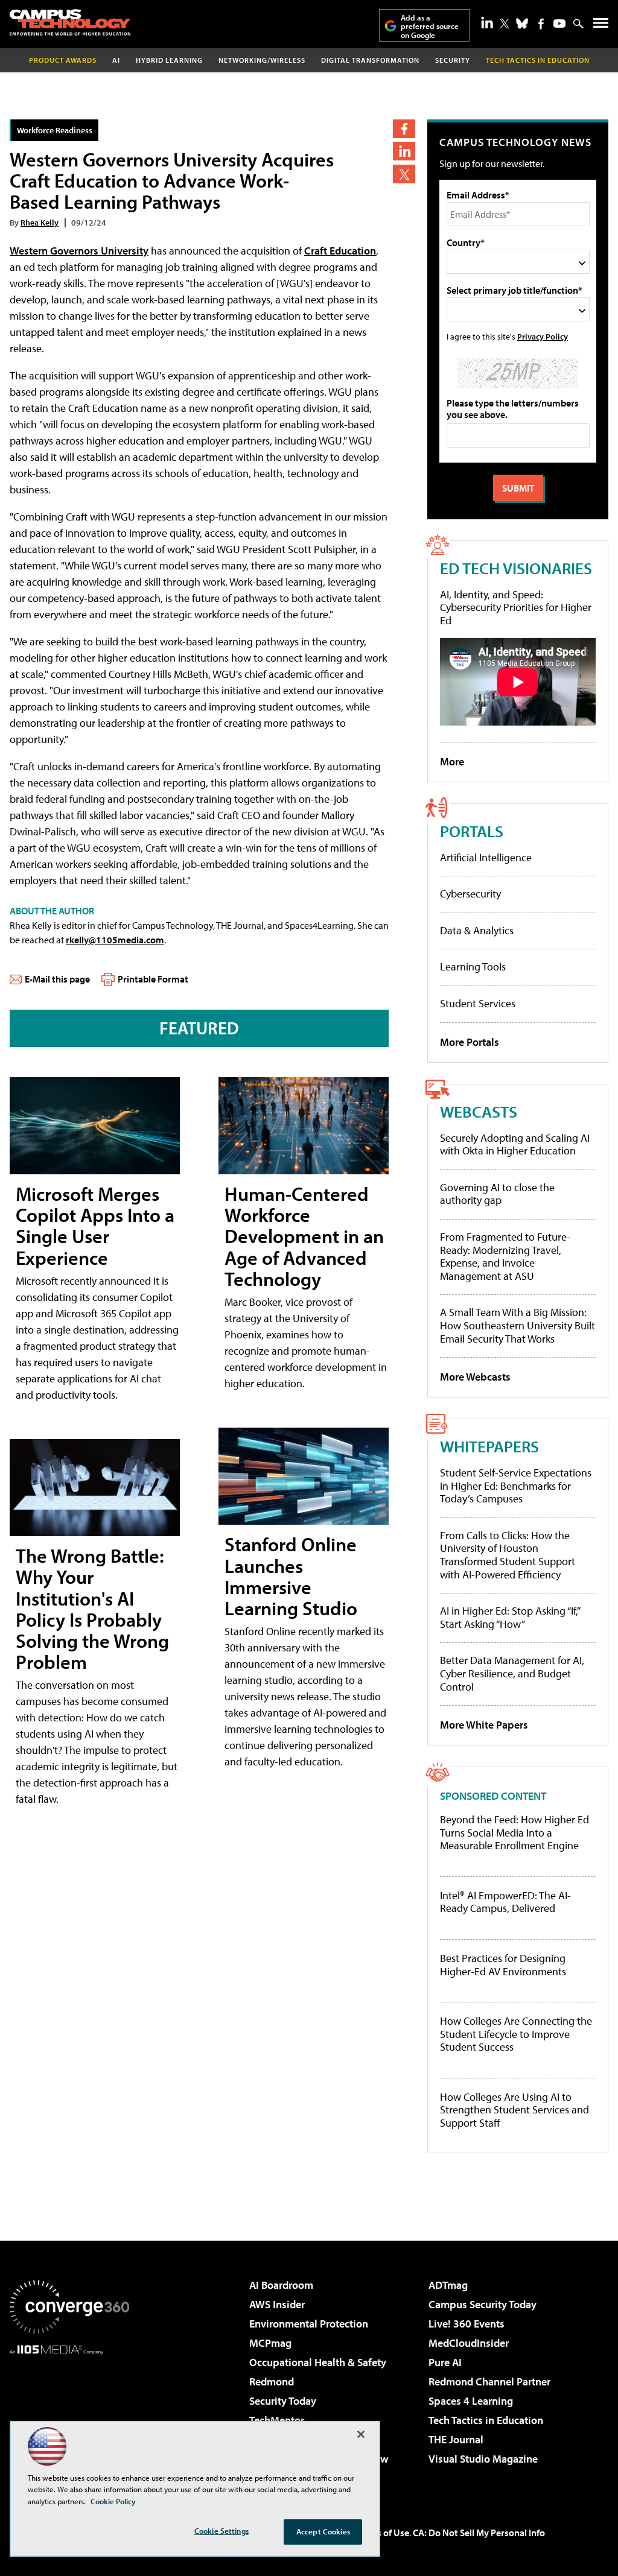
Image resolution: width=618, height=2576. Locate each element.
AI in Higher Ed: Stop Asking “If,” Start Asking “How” (510, 1617)
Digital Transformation (370, 60)
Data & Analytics (477, 930)
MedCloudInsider (469, 2343)
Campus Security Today (483, 2304)
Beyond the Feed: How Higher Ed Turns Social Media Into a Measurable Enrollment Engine (514, 1833)
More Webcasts (475, 1377)
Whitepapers (489, 1446)
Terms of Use (383, 2533)
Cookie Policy (113, 2501)
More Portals (470, 1042)
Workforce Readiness (55, 130)
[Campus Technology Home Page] (70, 22)
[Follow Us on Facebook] (541, 24)
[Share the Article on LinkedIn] (404, 151)
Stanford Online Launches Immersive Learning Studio (291, 1576)
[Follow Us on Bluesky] (522, 24)
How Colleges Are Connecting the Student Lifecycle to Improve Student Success (516, 2034)
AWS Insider (277, 2304)
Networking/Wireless (262, 60)
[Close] (361, 2434)
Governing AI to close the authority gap (497, 1194)
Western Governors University (79, 251)
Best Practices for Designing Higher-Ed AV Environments (503, 1965)
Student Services (478, 1003)
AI (116, 60)
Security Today (283, 2401)
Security (453, 60)
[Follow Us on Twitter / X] (505, 24)
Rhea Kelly (40, 222)
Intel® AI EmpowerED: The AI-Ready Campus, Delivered (505, 1902)
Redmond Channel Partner (489, 2381)
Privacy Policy (543, 336)
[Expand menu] (601, 26)
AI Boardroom (281, 2285)
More (452, 761)
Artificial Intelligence (486, 857)
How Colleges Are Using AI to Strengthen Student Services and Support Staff (514, 2110)
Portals (472, 831)
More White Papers (484, 1725)
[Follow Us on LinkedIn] (487, 22)
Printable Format (153, 979)
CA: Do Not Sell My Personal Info (479, 2533)
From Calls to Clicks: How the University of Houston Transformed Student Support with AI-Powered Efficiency (508, 1555)
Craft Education (340, 251)
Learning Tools (473, 967)
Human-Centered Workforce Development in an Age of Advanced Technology (304, 1236)
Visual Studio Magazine (483, 2459)
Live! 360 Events (467, 2324)
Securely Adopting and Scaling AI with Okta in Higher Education (515, 1144)
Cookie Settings (221, 2531)
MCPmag (270, 2343)
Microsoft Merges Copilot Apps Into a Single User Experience (95, 1226)
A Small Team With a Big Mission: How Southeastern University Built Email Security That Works (518, 1325)
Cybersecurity (470, 894)
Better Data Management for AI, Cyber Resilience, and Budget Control (512, 1673)
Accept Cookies (323, 2531)
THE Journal (456, 2439)
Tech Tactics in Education (486, 2420)
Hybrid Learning (169, 60)
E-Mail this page (57, 979)
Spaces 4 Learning (471, 2401)
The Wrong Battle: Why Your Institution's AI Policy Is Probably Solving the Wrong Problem (92, 1609)
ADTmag (448, 2285)
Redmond (272, 2381)
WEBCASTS (479, 1111)
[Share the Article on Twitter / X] (404, 174)
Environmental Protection (309, 2324)
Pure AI (445, 2362)
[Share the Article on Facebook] (404, 129)
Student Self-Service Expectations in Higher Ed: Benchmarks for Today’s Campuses (516, 1486)
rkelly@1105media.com (115, 940)
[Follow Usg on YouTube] (559, 24)
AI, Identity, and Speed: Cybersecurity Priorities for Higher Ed (516, 607)
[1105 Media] (69, 2416)
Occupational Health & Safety (318, 2362)
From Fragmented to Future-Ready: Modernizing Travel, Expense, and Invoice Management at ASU (505, 1256)
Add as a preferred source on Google (430, 26)
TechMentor (277, 2420)
